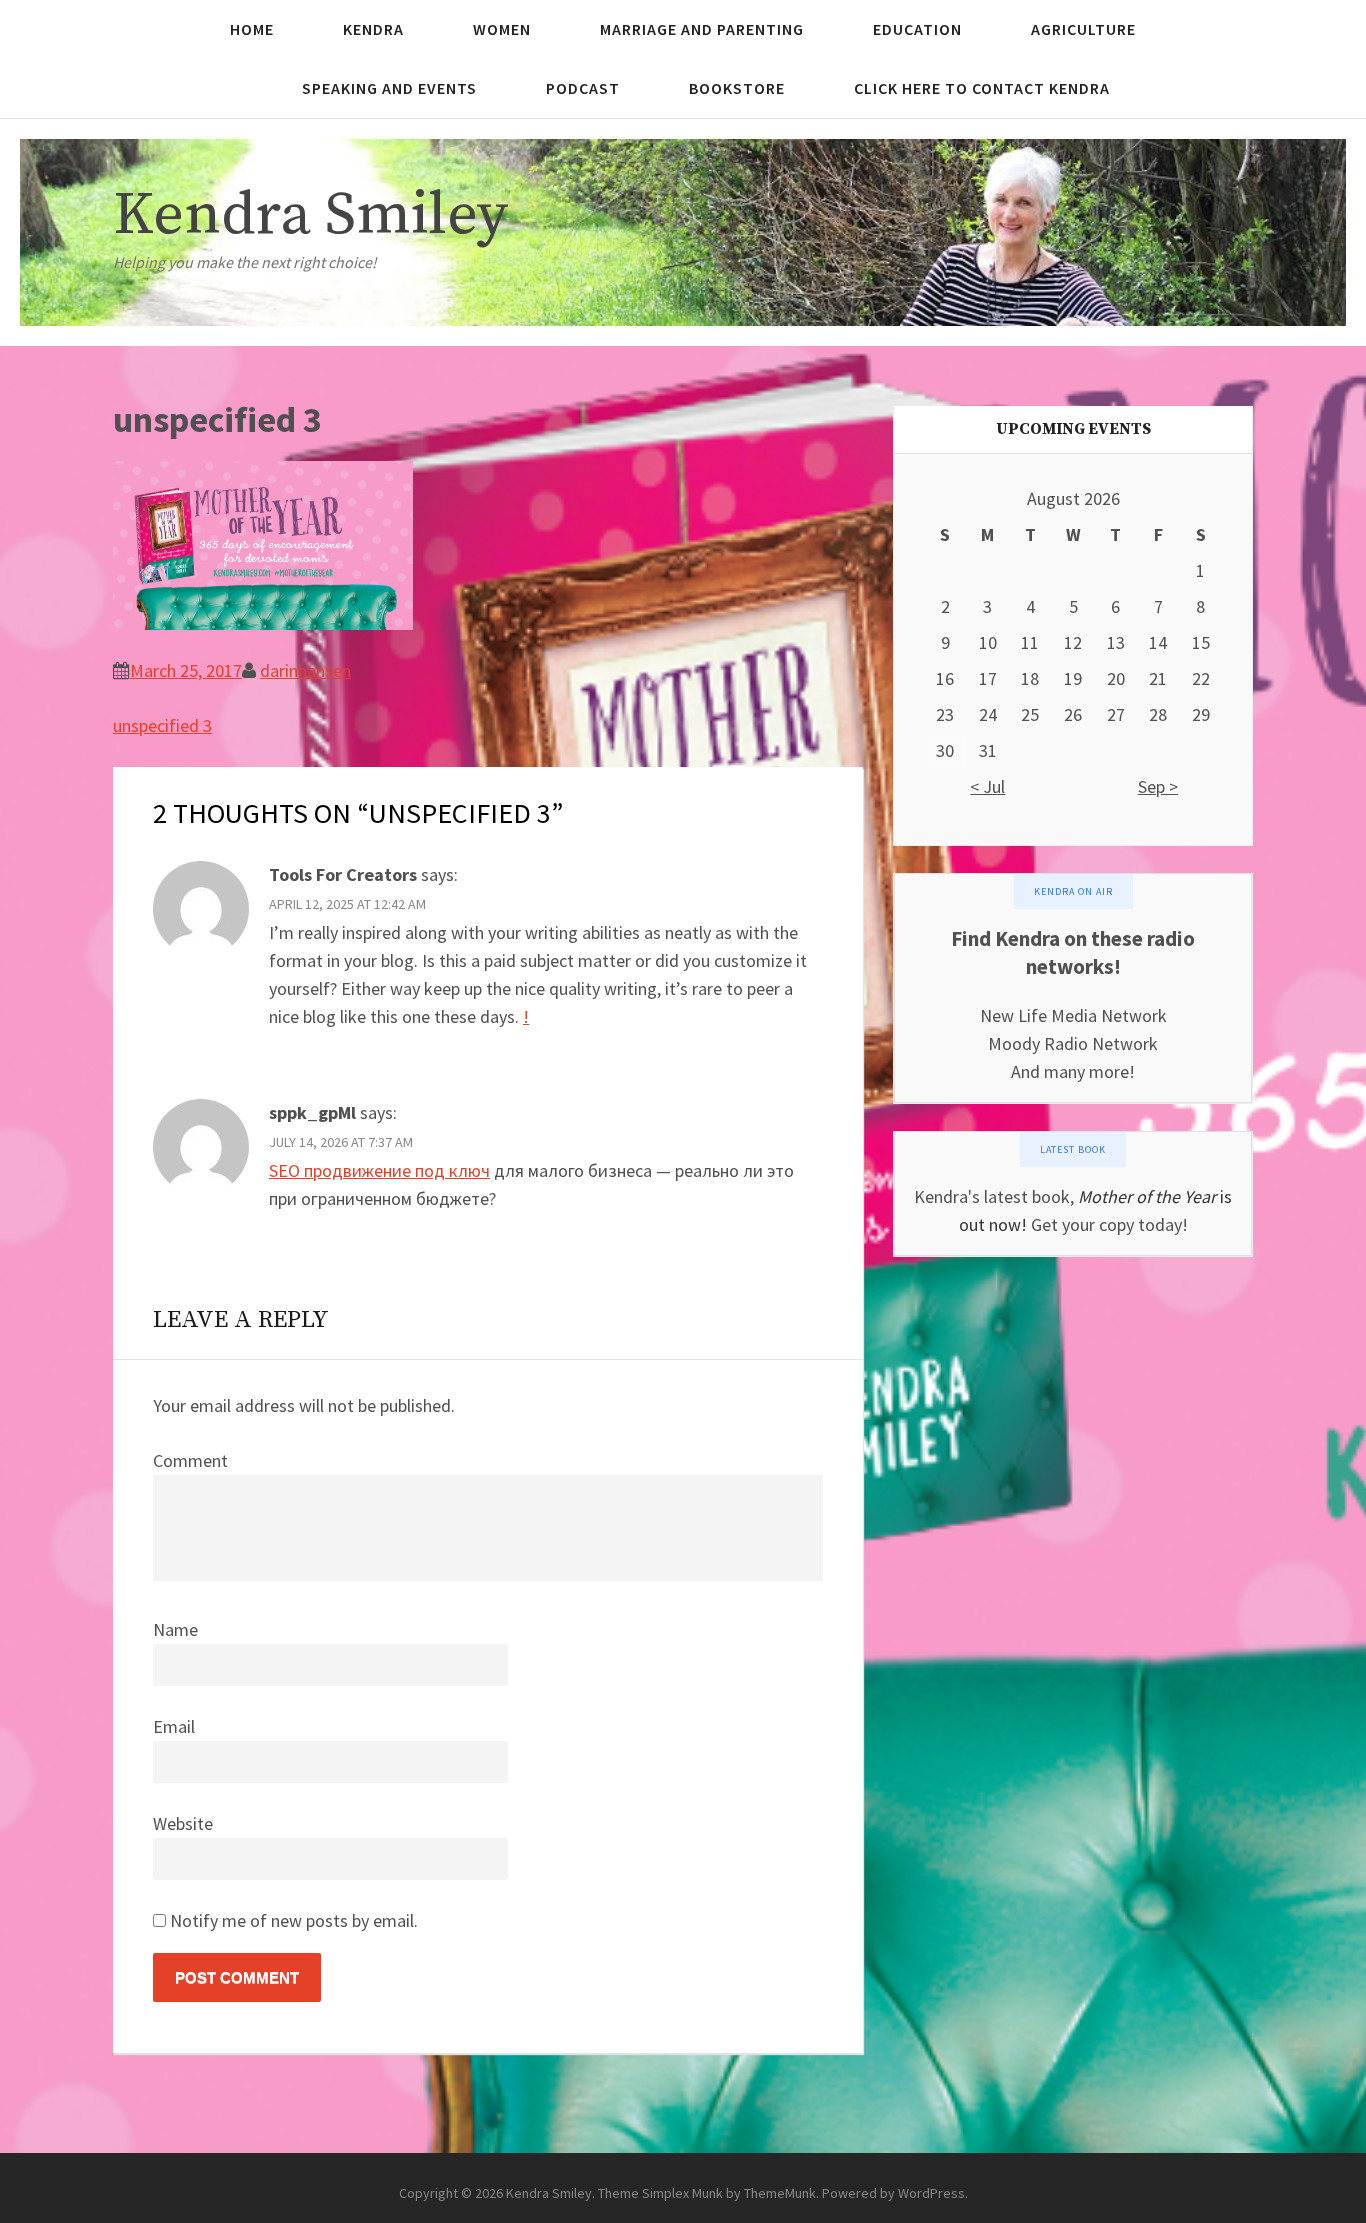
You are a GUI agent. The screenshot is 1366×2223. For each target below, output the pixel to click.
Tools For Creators (343, 874)
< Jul (987, 786)
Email (174, 1726)
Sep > (1158, 786)
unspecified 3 (162, 725)
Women (502, 29)
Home (252, 29)
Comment (190, 1460)
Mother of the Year (1147, 1196)
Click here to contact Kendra (982, 88)
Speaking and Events (389, 88)
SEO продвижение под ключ (379, 1170)
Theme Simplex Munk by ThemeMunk (707, 2193)
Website (183, 1823)
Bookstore (737, 88)
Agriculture (1083, 29)
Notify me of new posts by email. (294, 1920)
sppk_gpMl (312, 1112)
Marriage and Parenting (702, 29)
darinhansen (305, 670)
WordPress (931, 2193)
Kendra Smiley (310, 215)
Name (175, 1629)
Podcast (583, 88)
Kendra (373, 29)
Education (917, 29)
